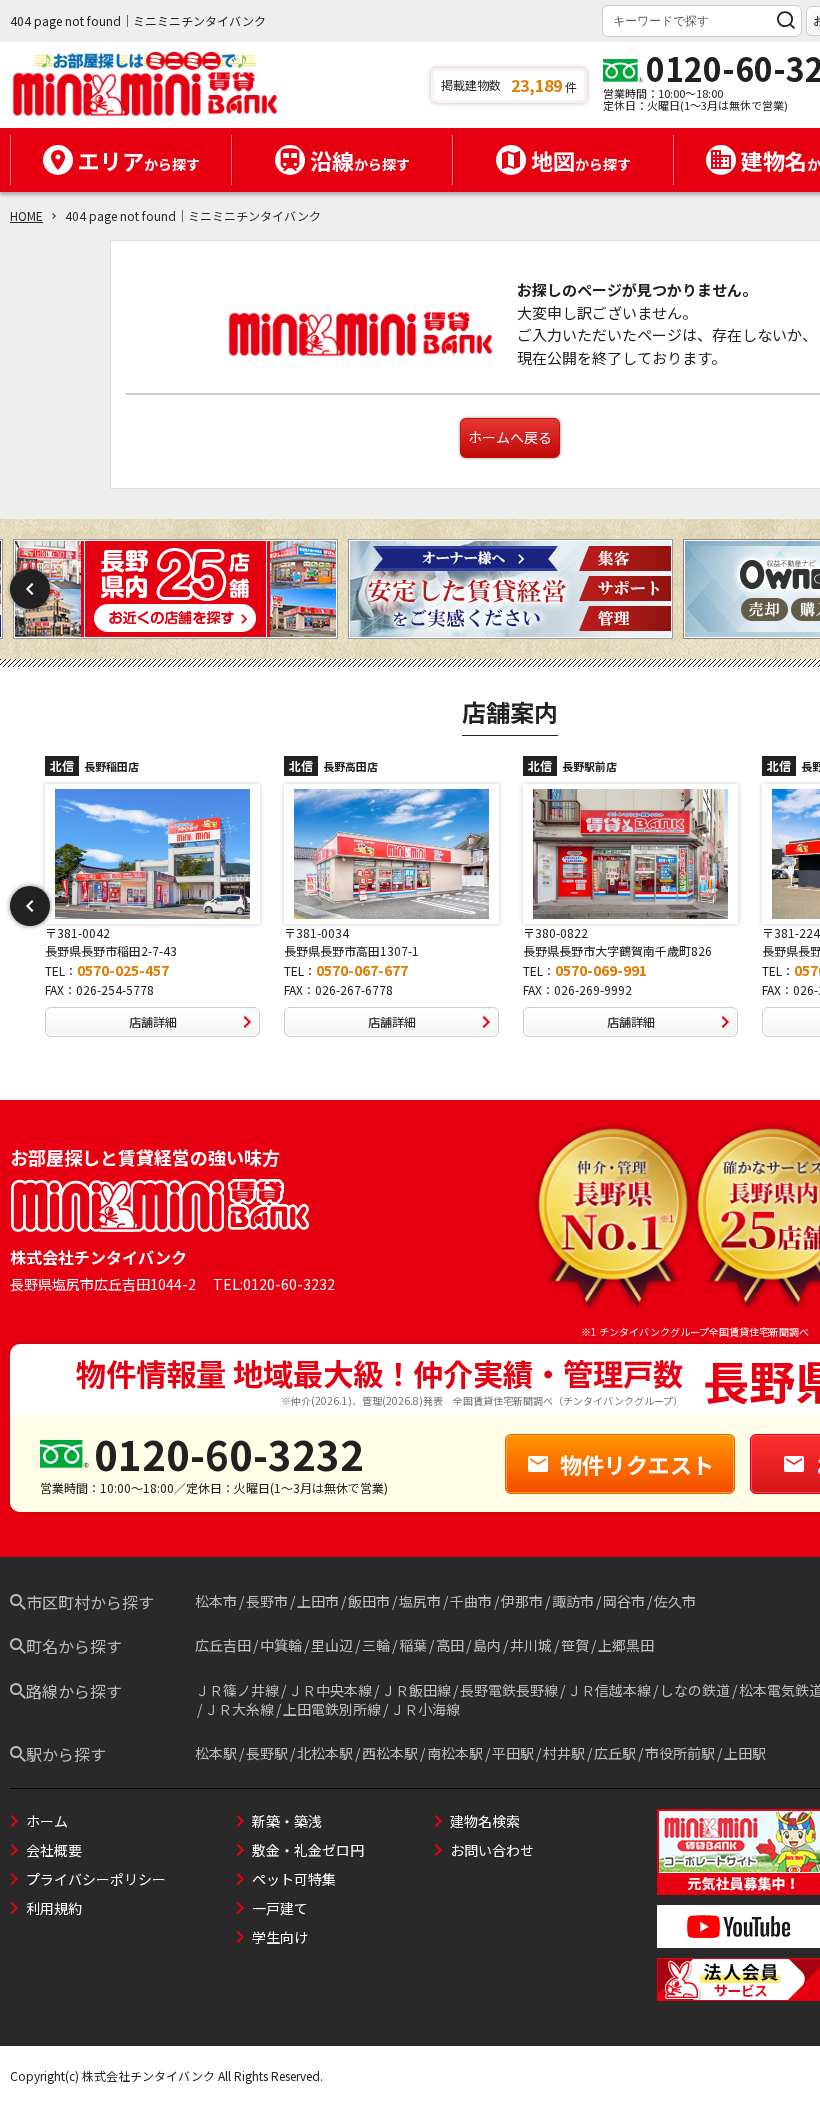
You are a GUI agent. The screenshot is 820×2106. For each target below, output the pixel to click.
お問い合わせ (492, 1850)
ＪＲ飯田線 (416, 1690)
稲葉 (413, 1645)
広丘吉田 (223, 1645)
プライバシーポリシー (96, 1879)
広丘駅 (615, 1753)
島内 (487, 1645)
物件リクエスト (637, 1464)
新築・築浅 (287, 1821)
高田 (450, 1645)
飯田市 (369, 1601)
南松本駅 (455, 1753)
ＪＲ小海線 (425, 1709)
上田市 (318, 1601)
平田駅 (513, 1753)
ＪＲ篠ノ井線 (237, 1690)
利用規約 (54, 1908)
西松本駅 (390, 1753)
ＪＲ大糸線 (239, 1709)
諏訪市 (573, 1601)
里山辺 (332, 1645)
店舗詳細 (153, 1021)
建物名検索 (485, 1821)
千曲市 (471, 1601)
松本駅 (216, 1753)
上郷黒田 (626, 1645)
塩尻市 (420, 1601)
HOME (26, 215)
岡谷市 (624, 1601)
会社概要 (54, 1850)
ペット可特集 (294, 1879)
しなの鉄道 (695, 1690)
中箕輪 (281, 1645)
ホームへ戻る (510, 437)
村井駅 (564, 1753)
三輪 (376, 1645)
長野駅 (267, 1753)
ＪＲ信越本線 (609, 1690)
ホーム (47, 1821)
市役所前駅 (680, 1753)
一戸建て (280, 1908)
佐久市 (675, 1601)
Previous (30, 589)
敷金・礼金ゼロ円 (308, 1850)
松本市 (216, 1601)
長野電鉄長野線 (509, 1690)
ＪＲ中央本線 (330, 1690)
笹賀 (575, 1645)
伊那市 (522, 1601)
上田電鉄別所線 (332, 1709)
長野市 (267, 1601)
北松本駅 (325, 1753)
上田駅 (745, 1753)
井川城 (531, 1645)
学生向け (280, 1937)
